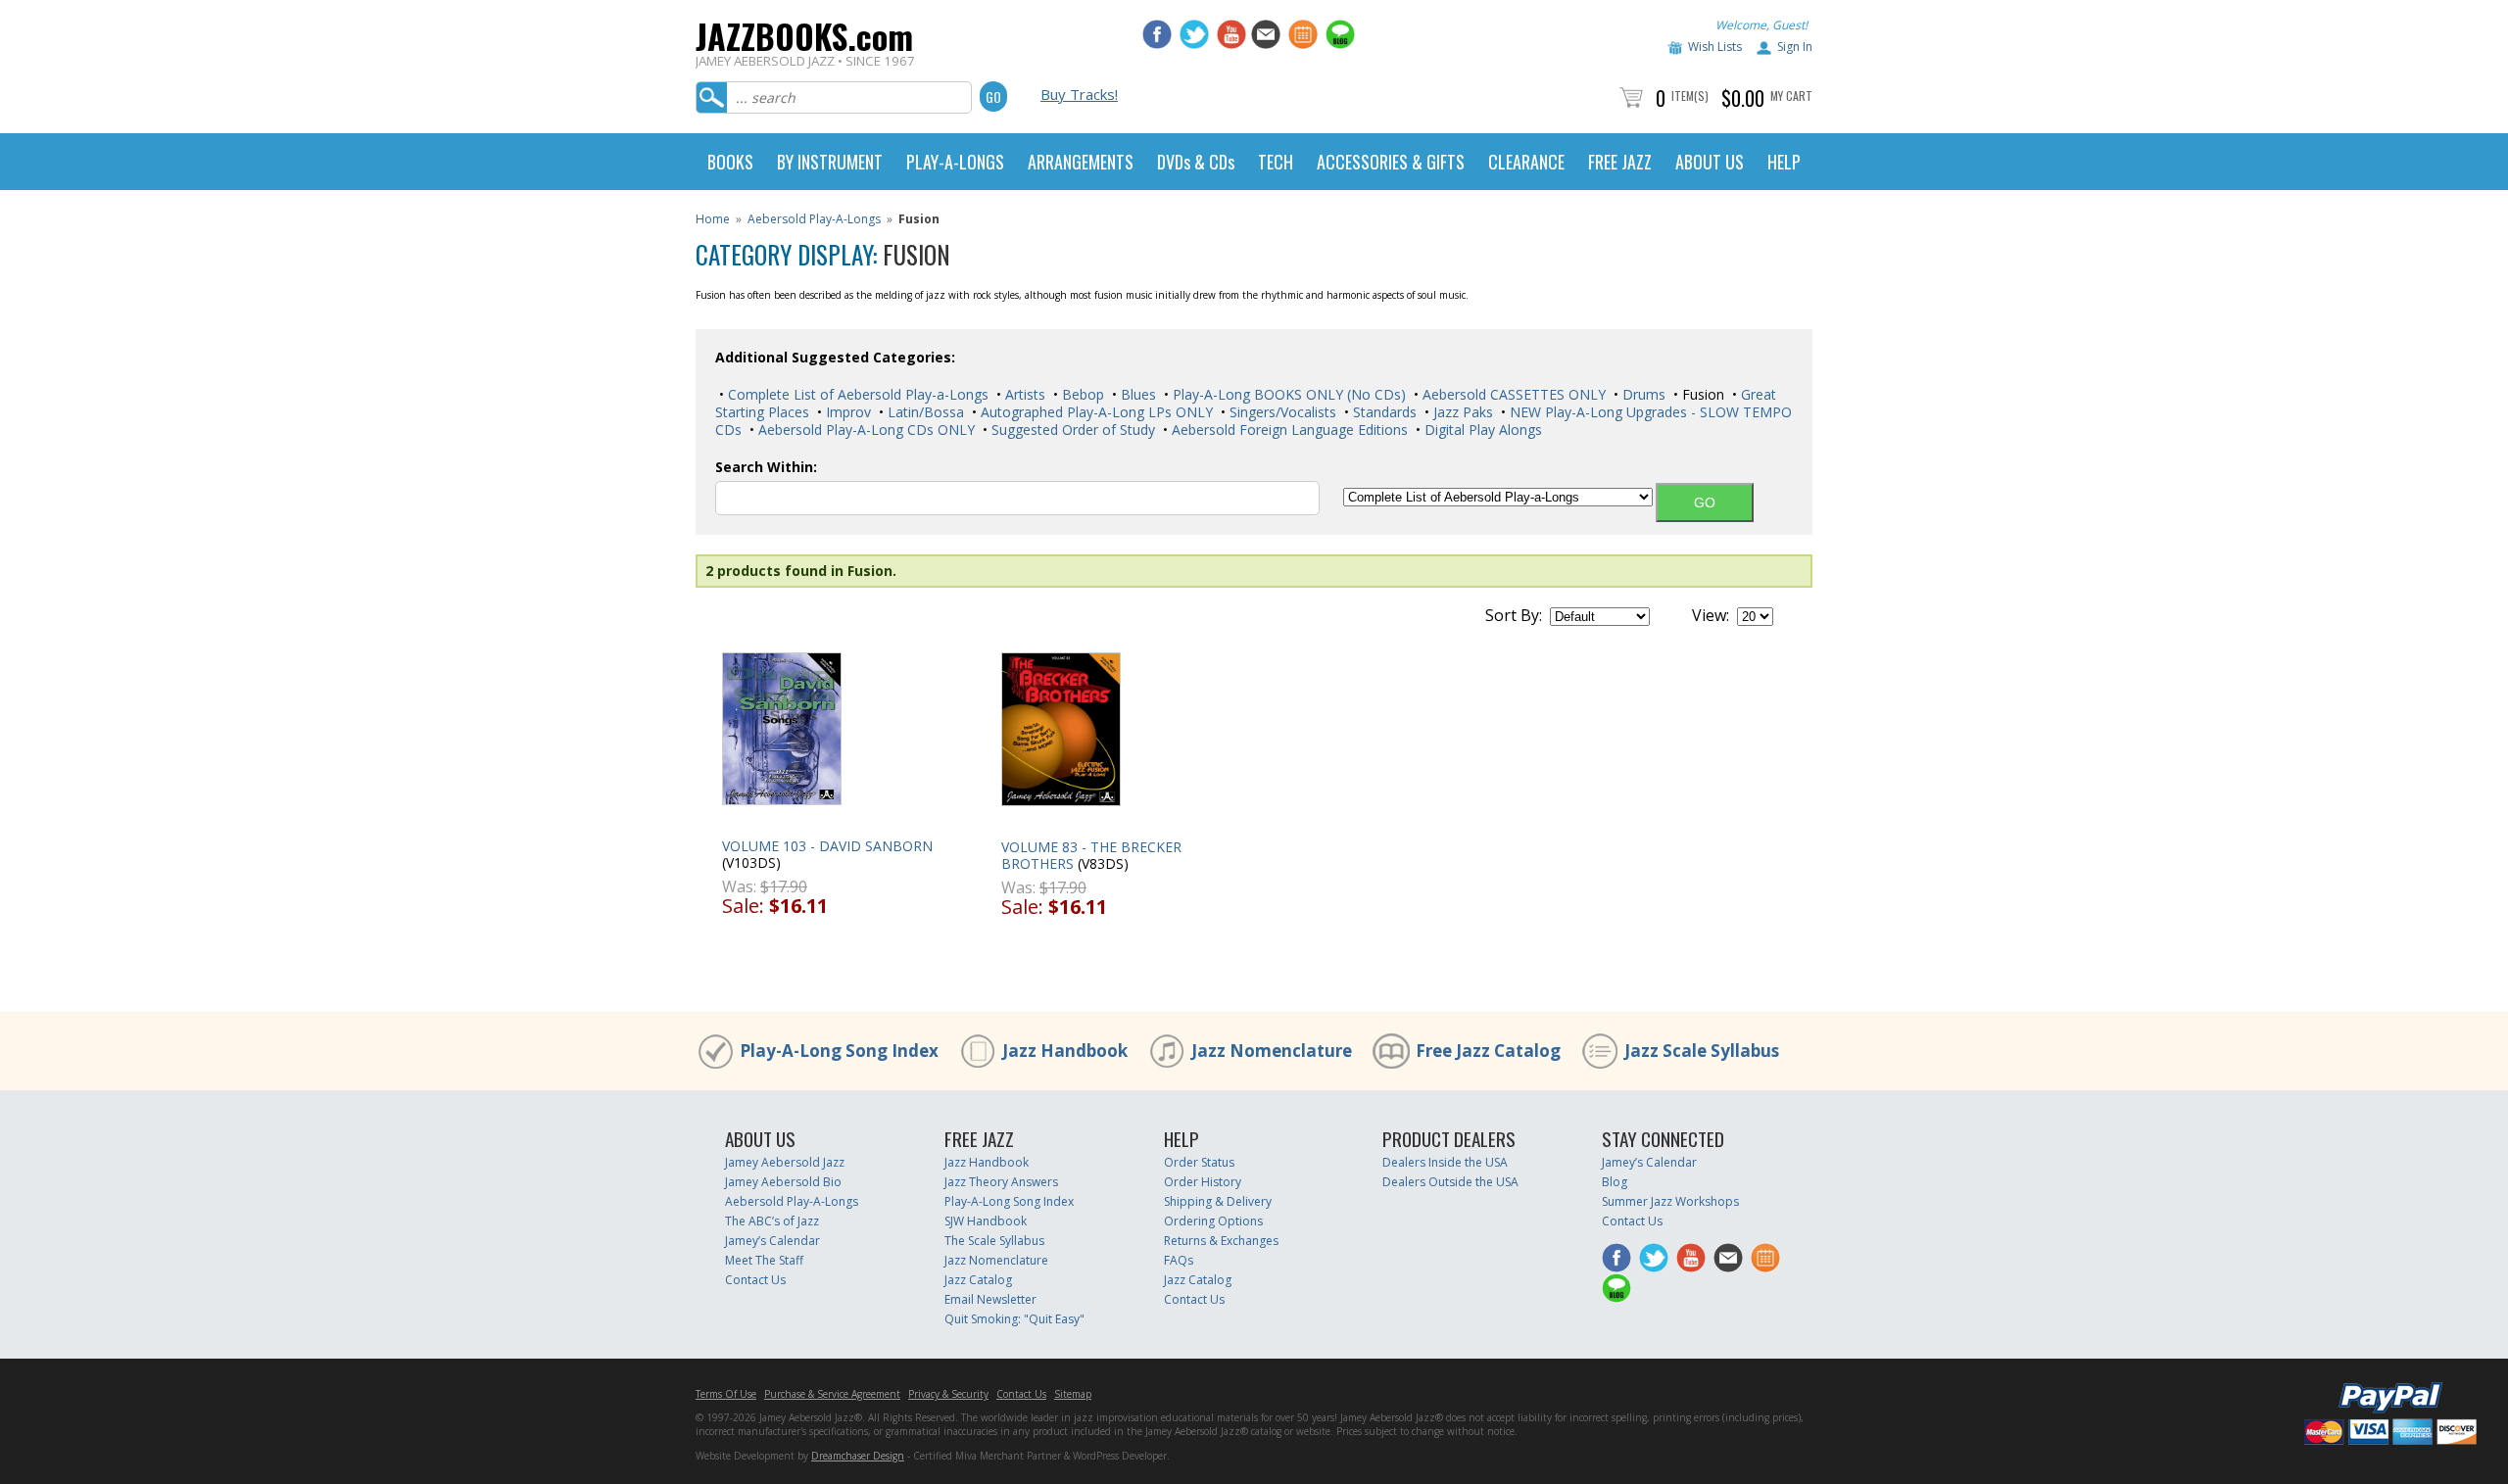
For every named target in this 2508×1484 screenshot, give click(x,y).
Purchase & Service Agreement (832, 1394)
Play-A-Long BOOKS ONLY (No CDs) (1287, 394)
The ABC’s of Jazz (772, 1221)
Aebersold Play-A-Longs (814, 219)
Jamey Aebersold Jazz (785, 1162)
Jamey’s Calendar (772, 1241)
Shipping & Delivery (1218, 1201)
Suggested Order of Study (1071, 430)
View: (1711, 615)
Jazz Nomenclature (1272, 1051)
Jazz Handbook (1065, 1051)
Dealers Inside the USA (1445, 1162)
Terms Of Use (726, 1394)
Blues (1136, 394)
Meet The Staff (764, 1260)
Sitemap (1073, 1394)
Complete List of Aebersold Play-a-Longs (856, 394)
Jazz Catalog (978, 1280)
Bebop (1081, 394)
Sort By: (1514, 615)
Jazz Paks (1461, 412)
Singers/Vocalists (1281, 412)
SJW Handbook (986, 1221)
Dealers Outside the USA (1450, 1182)
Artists (1023, 394)
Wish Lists (1715, 47)
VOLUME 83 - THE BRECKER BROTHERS (1091, 855)
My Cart (1791, 96)
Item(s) (1690, 96)
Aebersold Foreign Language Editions (1288, 430)
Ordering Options (1213, 1221)
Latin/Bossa (924, 412)
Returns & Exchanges (1221, 1241)
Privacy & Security (948, 1394)
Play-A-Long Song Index (839, 1051)
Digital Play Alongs (1481, 430)
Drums (1642, 394)
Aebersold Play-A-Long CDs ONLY (865, 430)
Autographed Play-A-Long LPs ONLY (1095, 412)
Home (713, 219)
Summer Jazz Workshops (1670, 1201)
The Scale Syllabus (994, 1241)
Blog (1615, 1182)
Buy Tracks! (1079, 94)
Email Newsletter (990, 1299)
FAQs (1179, 1260)
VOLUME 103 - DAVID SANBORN (827, 846)
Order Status (1199, 1162)
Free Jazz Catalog (1488, 1051)
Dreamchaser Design (858, 1456)
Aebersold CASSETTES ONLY (1512, 394)
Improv (846, 412)
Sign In (1795, 47)
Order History (1203, 1182)
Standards (1383, 412)
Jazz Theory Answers (1001, 1182)
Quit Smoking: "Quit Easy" (1014, 1319)
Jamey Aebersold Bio (783, 1182)
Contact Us (755, 1280)
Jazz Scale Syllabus (1702, 1051)
